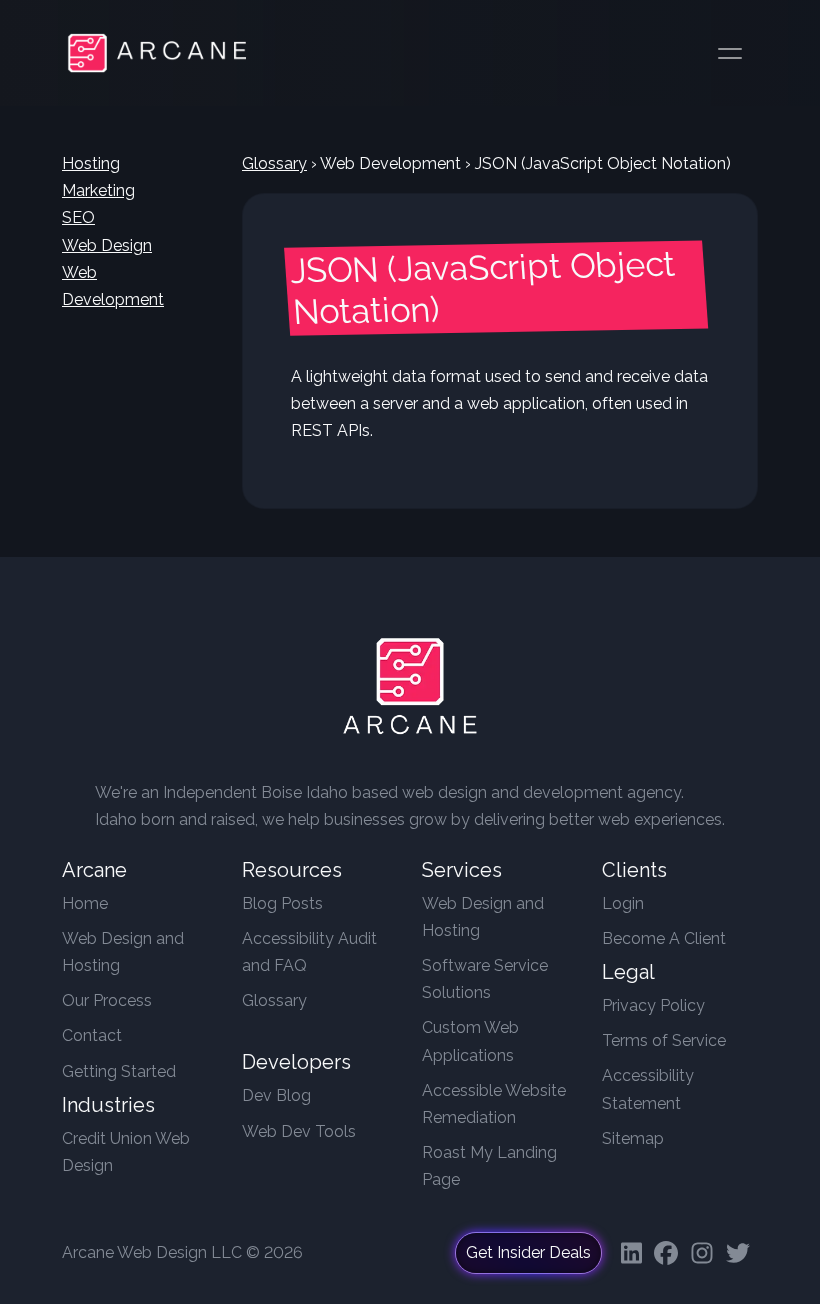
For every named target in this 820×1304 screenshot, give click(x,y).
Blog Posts (282, 903)
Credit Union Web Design (126, 1152)
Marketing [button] (98, 190)
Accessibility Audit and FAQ (309, 952)
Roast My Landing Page (489, 1166)
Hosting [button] (91, 163)
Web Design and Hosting (123, 952)
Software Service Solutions (485, 979)
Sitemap (633, 1138)
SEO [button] (78, 217)
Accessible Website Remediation (494, 1104)
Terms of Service (664, 1040)
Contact (92, 1035)
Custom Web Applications (470, 1041)
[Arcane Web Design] (410, 690)
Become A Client (664, 938)
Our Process (107, 1000)
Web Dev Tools (299, 1131)
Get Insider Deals (528, 1252)
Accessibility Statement (648, 1089)
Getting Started (119, 1071)
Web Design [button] (107, 245)
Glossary (274, 163)
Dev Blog (276, 1095)
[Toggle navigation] (730, 53)
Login (623, 903)
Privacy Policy (653, 1005)
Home (85, 903)
